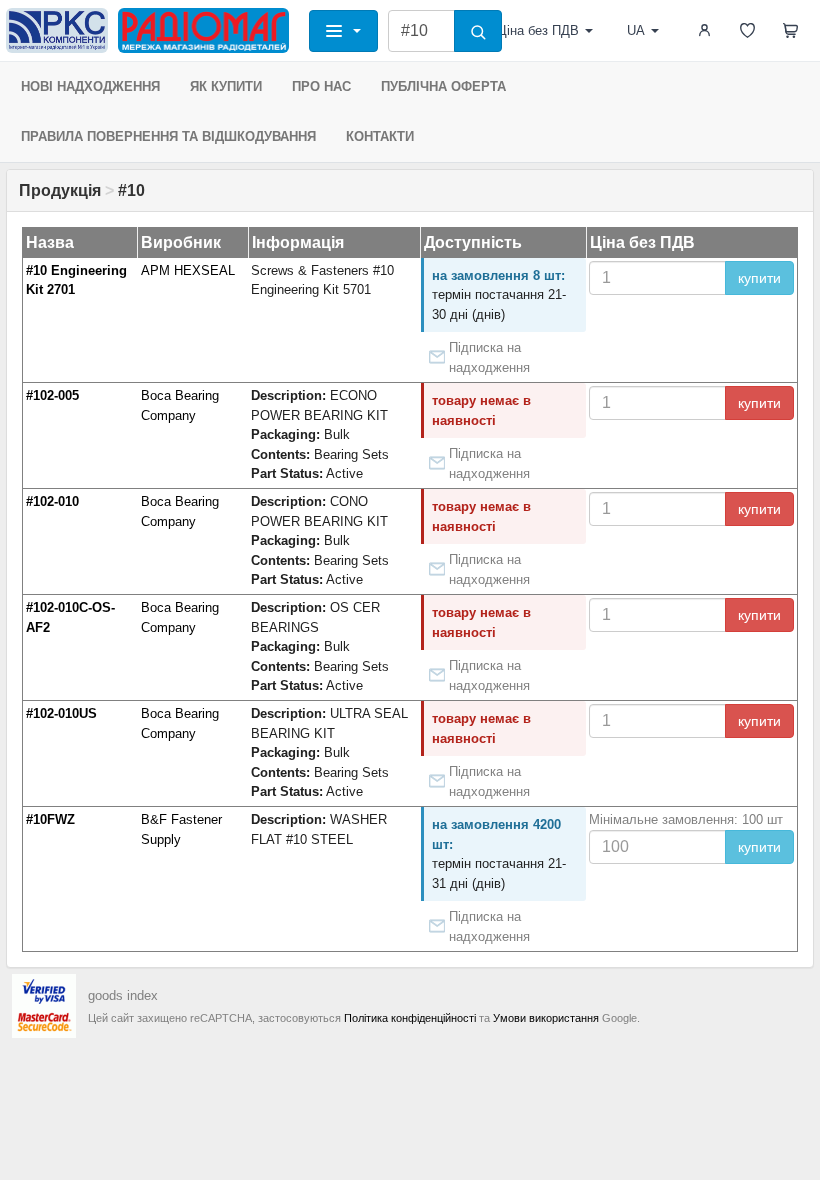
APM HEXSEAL (188, 270)
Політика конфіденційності (410, 1018)
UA (636, 30)
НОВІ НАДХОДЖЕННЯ (90, 86)
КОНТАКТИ (380, 136)
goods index (123, 995)
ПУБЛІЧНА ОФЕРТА (443, 86)
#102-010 (52, 501)
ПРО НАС (321, 86)
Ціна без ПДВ (538, 30)
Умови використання (546, 1018)
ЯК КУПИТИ (226, 86)
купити (759, 278)
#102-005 (52, 395)
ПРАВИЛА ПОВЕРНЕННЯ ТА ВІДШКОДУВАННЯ (168, 136)
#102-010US (61, 713)
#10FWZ (50, 819)
